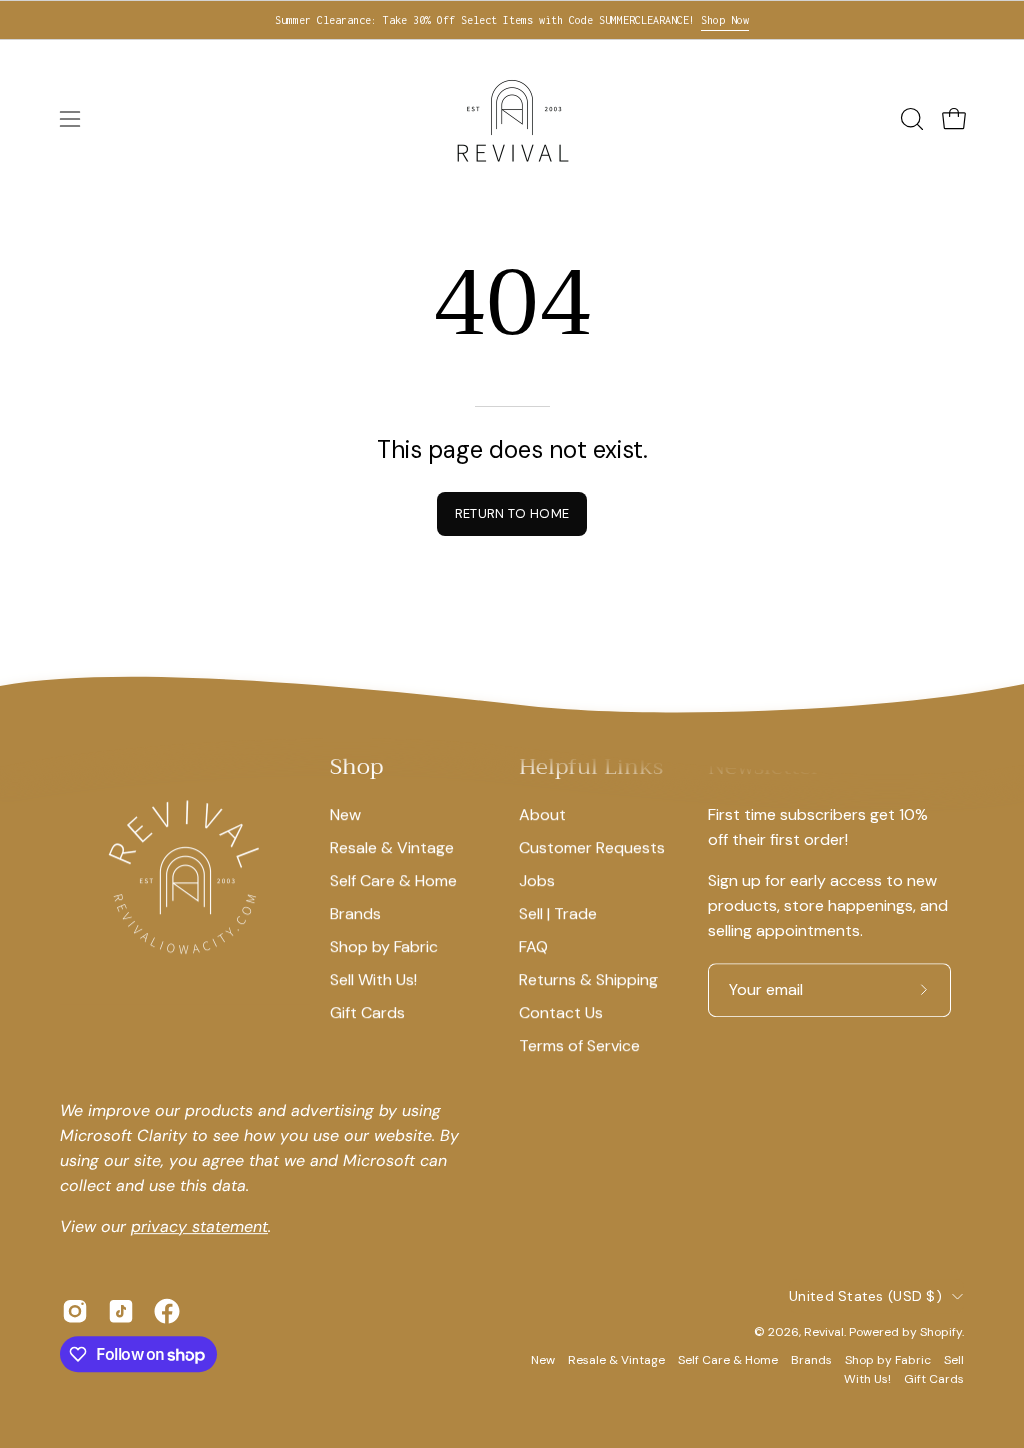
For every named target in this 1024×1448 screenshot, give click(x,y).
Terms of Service (579, 1045)
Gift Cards (367, 1012)
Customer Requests (592, 847)
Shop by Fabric (384, 946)
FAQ (533, 946)
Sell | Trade (558, 913)
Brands (355, 913)
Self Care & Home (393, 880)
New (345, 814)
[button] (910, 119)
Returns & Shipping (588, 979)
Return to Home (512, 513)
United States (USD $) (865, 1296)
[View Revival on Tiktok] (121, 1311)
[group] (512, 20)
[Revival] (512, 119)
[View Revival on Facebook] (167, 1311)
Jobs (537, 880)
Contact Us (561, 1012)
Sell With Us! (373, 979)
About (542, 814)
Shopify (941, 1332)
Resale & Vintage (392, 847)
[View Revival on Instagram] (75, 1311)
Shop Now (725, 20)
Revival (824, 1332)
